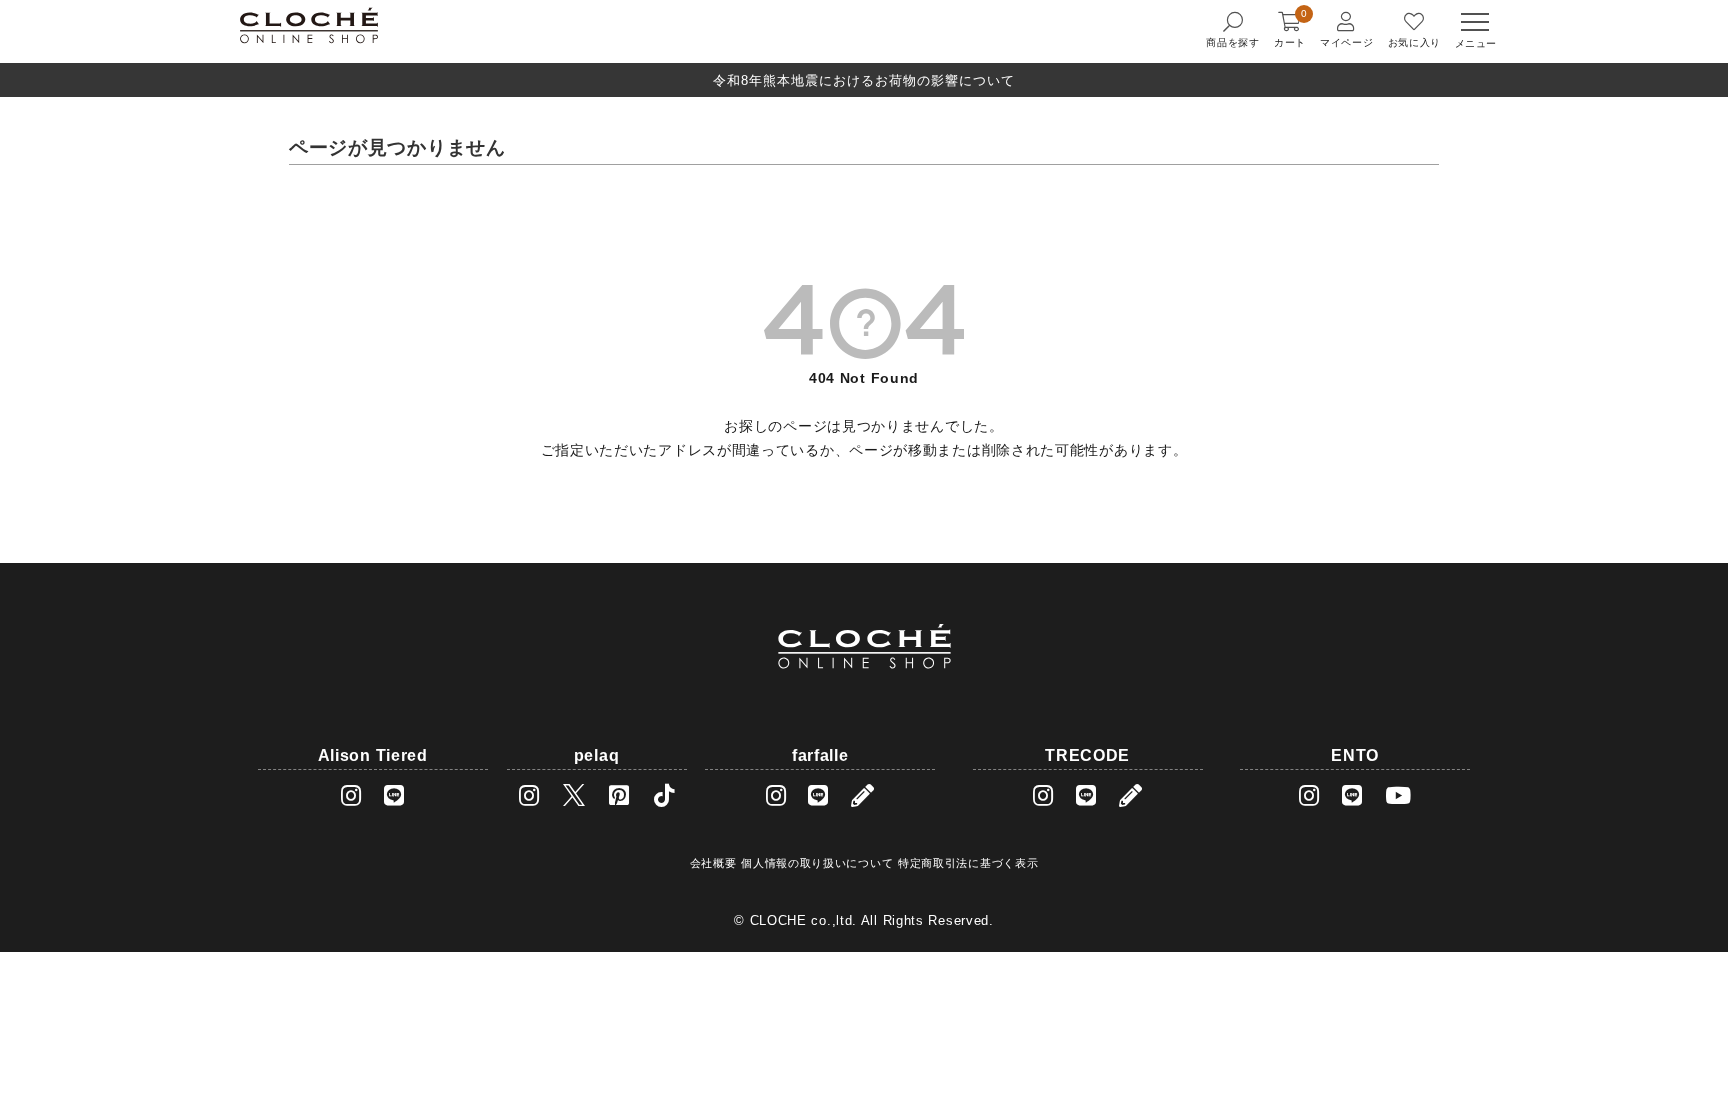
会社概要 (713, 863)
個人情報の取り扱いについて (817, 863)
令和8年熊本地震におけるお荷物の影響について (864, 80)
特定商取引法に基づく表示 (968, 863)
